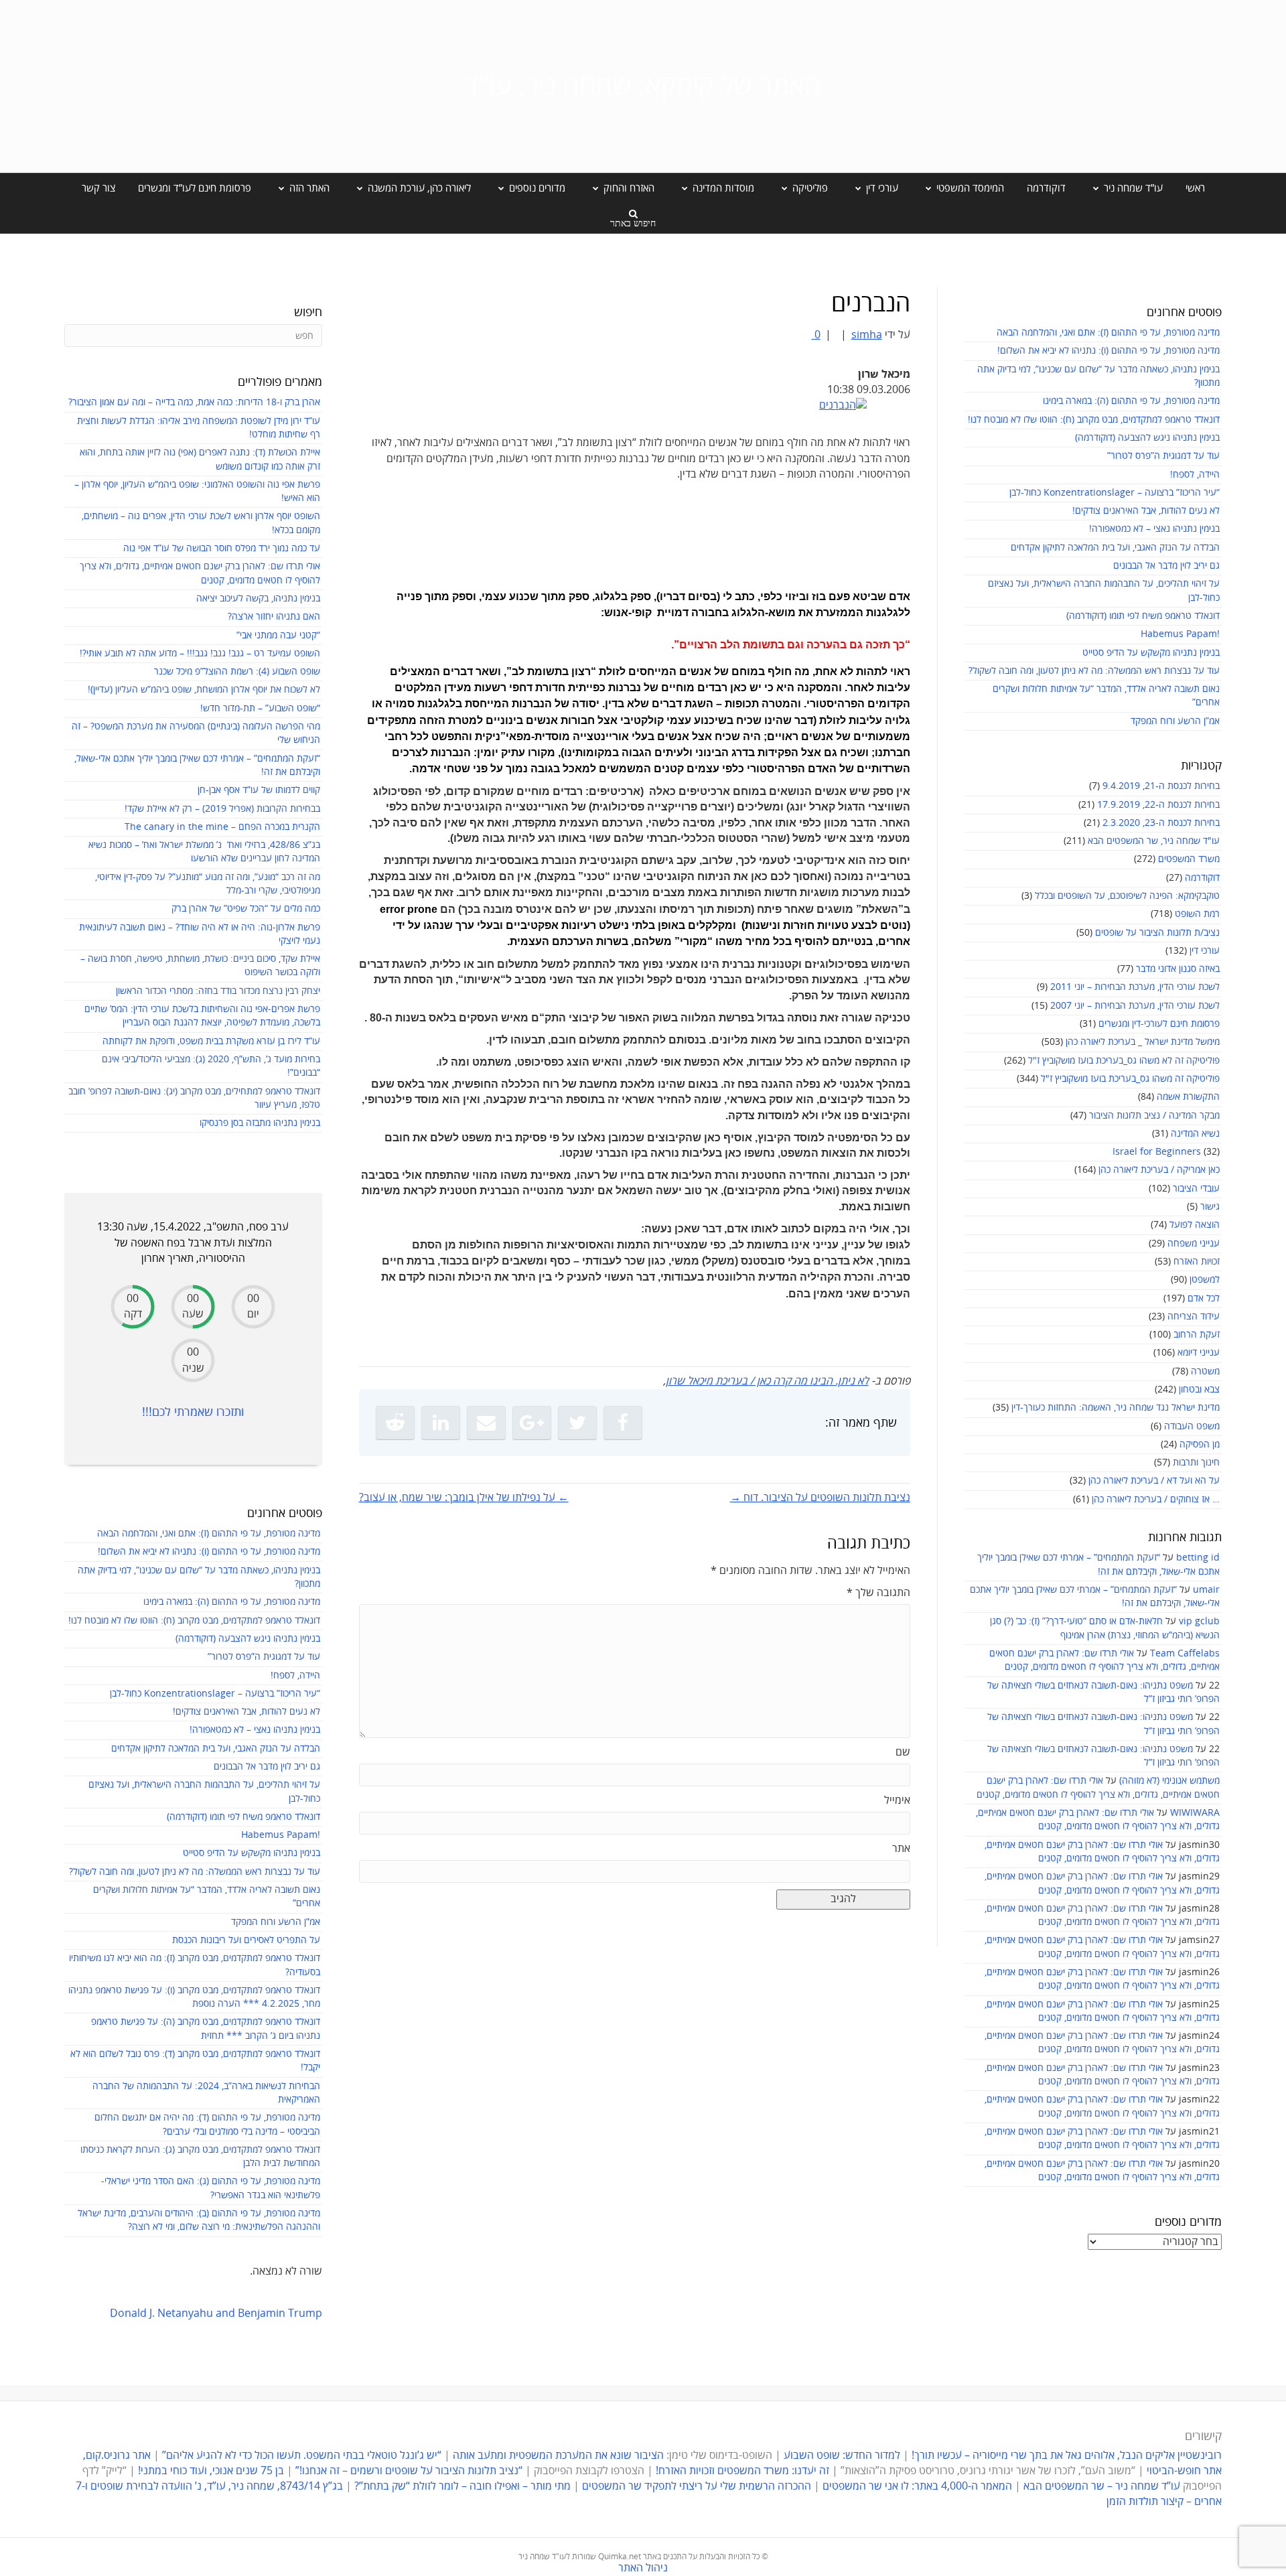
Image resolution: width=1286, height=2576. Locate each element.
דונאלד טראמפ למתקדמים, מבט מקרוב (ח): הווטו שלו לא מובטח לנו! (1094, 420)
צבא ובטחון (1199, 1389)
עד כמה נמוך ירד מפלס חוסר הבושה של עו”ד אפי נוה (222, 548)
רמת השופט (1197, 914)
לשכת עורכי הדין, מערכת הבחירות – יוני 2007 (1135, 1006)
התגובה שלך (878, 1593)
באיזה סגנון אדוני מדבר (1178, 969)
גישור (1210, 1207)
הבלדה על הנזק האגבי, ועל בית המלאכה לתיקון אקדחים (1115, 548)
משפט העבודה (1192, 1426)
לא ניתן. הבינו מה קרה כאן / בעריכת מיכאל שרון (767, 1381)
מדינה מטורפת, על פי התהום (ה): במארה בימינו (1131, 401)
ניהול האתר (643, 2568)
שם (903, 1752)
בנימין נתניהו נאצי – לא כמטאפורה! (1154, 529)
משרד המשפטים (1189, 859)
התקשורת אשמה (1188, 1097)
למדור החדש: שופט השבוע (842, 2455)
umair (1206, 1590)
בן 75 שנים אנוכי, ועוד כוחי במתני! (211, 2471)
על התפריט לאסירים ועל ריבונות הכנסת (246, 1940)
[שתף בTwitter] (577, 1423)
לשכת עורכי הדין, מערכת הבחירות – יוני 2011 (1135, 987)
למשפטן (1205, 1280)
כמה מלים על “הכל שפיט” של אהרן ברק (246, 909)
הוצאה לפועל (1195, 1225)
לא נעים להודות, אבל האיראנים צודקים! (1146, 511)
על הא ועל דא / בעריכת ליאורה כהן (1154, 1481)
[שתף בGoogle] (532, 1423)
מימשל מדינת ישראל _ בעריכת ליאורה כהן (1143, 1042)
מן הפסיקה (1200, 1444)
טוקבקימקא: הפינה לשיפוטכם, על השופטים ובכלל (1127, 896)
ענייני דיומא (1199, 1353)
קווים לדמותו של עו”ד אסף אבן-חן (259, 790)
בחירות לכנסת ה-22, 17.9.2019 (1158, 805)
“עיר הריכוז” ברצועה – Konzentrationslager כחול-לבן (1115, 493)
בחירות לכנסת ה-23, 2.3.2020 (1161, 823)
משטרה (1205, 1371)
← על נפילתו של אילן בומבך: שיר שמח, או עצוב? (464, 1498)
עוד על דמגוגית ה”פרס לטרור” (1163, 456)
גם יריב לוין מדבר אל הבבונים (1166, 566)
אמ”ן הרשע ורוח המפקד (1175, 721)
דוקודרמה (1046, 188)
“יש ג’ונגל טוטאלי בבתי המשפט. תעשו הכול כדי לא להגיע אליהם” (302, 2455)
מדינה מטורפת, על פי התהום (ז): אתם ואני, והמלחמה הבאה (1108, 333)
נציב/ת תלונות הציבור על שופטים (1157, 933)
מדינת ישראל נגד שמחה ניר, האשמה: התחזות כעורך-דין (1116, 1408)
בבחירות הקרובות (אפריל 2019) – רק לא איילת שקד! (222, 809)
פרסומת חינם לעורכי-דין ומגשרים (1159, 1024)
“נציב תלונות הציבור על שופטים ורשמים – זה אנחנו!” (409, 2471)
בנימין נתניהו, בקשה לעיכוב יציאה (258, 598)
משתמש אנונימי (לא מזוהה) (1169, 1781)
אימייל (897, 1800)
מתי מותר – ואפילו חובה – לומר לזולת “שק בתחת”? (462, 2486)
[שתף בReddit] (395, 1423)
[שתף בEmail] (486, 1423)
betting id (1198, 1558)
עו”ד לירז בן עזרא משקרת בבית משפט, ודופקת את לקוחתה (211, 1041)
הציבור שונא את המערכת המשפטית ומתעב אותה (558, 2455)
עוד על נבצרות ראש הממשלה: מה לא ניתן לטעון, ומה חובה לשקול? (1094, 671)
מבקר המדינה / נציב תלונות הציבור (1154, 1116)
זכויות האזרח (1197, 1262)
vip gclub (1199, 1621)
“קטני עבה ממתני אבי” (278, 635)
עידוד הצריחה (1194, 1316)
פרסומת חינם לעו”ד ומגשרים (195, 188)
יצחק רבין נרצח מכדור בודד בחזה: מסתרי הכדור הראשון (218, 991)
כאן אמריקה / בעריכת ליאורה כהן (1159, 1170)
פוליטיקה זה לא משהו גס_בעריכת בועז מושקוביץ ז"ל (1124, 1061)
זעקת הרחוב (1197, 1335)
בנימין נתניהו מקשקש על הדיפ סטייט (1151, 653)
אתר (901, 1849)
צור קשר (98, 188)
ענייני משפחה (1194, 1243)
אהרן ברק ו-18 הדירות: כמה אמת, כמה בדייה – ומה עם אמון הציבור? (194, 402)
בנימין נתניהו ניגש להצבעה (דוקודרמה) (1147, 438)
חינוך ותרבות (1196, 1462)
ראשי (1195, 188)
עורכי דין (1205, 951)
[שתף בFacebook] (623, 1423)
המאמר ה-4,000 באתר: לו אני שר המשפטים (917, 2486)
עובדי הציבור (1196, 1189)
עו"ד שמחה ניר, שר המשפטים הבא (1154, 841)
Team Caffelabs (1185, 1653)
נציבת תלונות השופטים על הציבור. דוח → (820, 1498)
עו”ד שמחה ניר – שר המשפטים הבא (1102, 2486)
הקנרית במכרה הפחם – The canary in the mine (222, 827)
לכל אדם (1204, 1298)
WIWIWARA (1195, 1813)
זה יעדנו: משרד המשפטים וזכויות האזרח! (742, 2471)
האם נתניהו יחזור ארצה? (274, 617)
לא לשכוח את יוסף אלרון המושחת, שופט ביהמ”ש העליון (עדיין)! (204, 690)
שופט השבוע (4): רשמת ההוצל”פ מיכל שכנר (237, 671)
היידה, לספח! (1195, 475)
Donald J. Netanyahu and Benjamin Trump (216, 2313)
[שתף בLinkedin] (441, 1423)
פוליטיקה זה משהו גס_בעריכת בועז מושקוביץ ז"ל (1130, 1079)
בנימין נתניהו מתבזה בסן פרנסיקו (260, 1123)
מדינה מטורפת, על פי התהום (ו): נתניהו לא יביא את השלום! (1109, 351)
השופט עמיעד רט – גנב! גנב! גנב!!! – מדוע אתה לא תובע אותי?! (200, 653)
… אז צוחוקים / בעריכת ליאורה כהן (1156, 1499)
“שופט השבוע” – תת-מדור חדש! (260, 708)
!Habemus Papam (1180, 634)
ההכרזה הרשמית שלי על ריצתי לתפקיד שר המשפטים (697, 2486)
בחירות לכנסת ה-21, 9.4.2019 (1161, 786)
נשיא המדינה (1195, 1134)
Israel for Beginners (1157, 1152)
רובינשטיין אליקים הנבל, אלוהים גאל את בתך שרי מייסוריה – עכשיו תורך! (1065, 2455)
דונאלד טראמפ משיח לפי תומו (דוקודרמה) (1143, 616)
